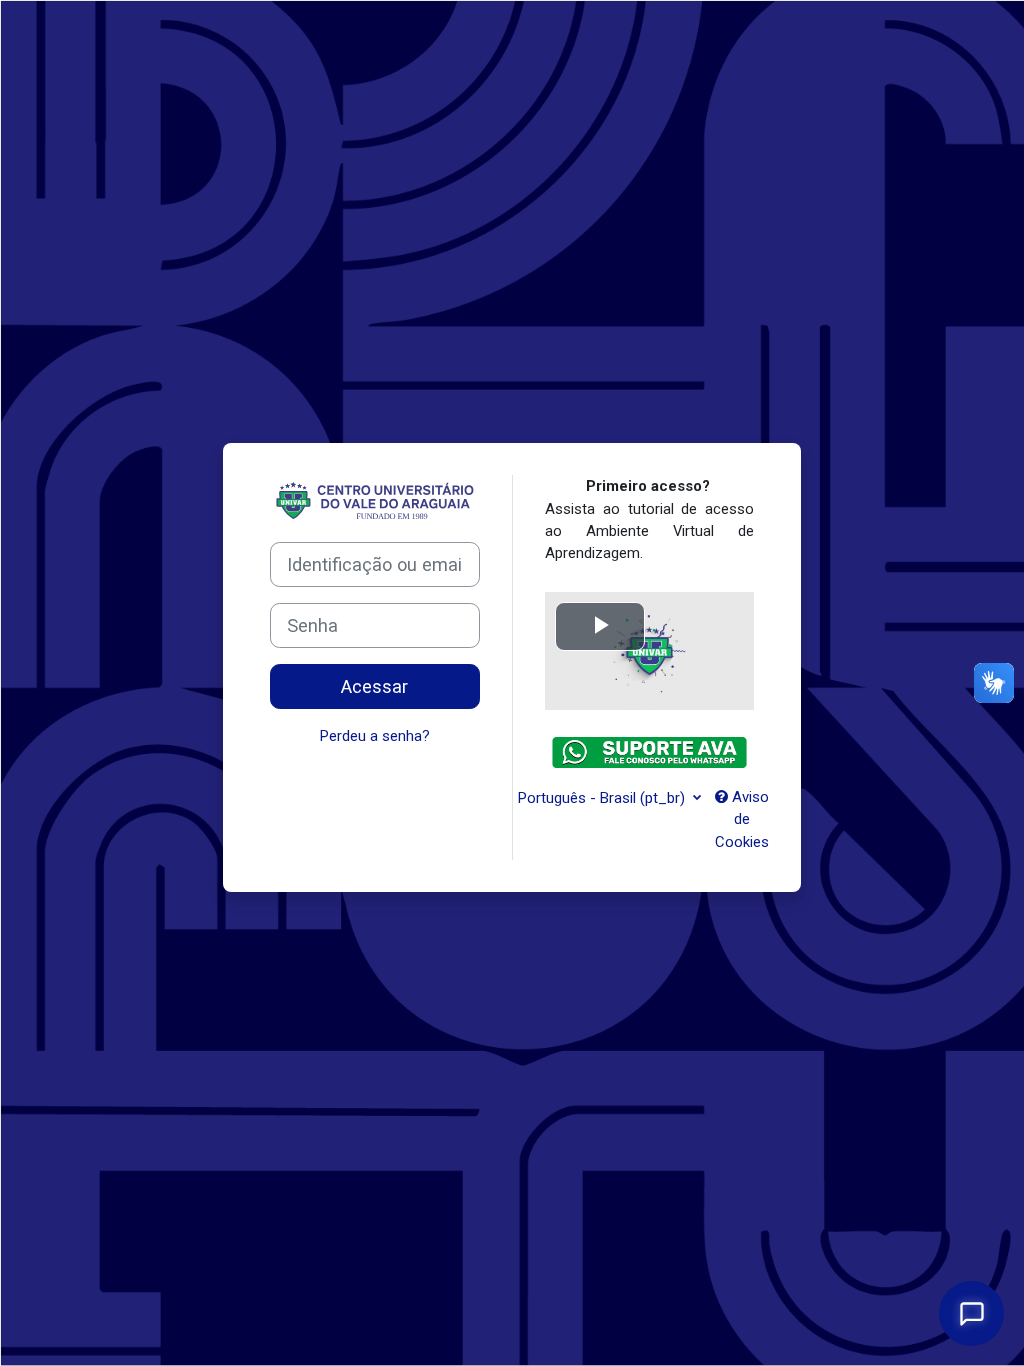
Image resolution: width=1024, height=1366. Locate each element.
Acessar (374, 686)
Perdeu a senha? (375, 736)
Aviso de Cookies (742, 819)
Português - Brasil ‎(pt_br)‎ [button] (603, 798)
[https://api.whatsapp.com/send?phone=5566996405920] (649, 759)
